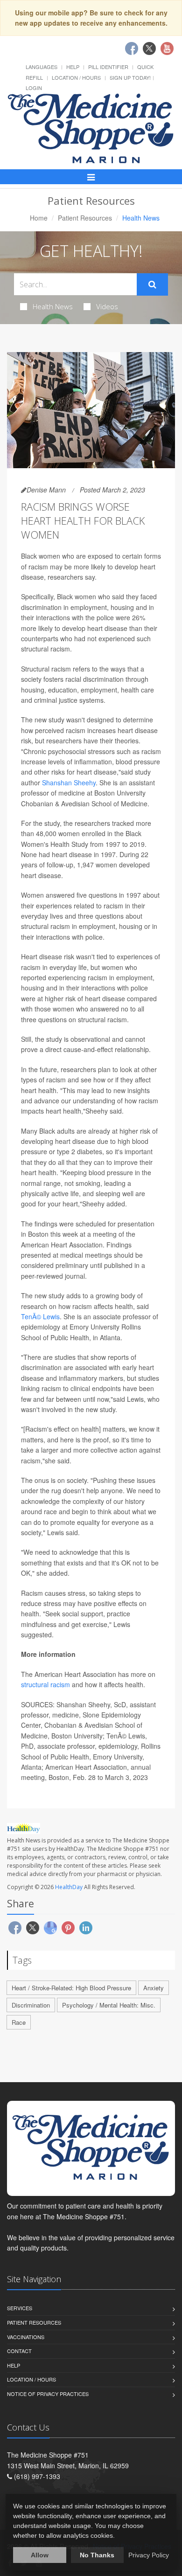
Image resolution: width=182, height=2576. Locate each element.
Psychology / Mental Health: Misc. (109, 2005)
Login (34, 88)
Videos (107, 306)
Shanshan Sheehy (69, 782)
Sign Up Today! (130, 77)
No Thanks (97, 2555)
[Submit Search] (152, 284)
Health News (53, 306)
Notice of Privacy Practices (48, 2394)
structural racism (45, 1684)
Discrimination (31, 2005)
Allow (40, 2555)
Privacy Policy (149, 2555)
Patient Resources (85, 218)
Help (73, 67)
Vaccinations (26, 2337)
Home (39, 218)
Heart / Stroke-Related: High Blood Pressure (71, 1988)
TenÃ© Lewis (40, 1316)
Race (19, 2022)
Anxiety (154, 1988)
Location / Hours (76, 77)
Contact (19, 2351)
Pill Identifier (108, 67)
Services (20, 2308)
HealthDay (69, 1887)
